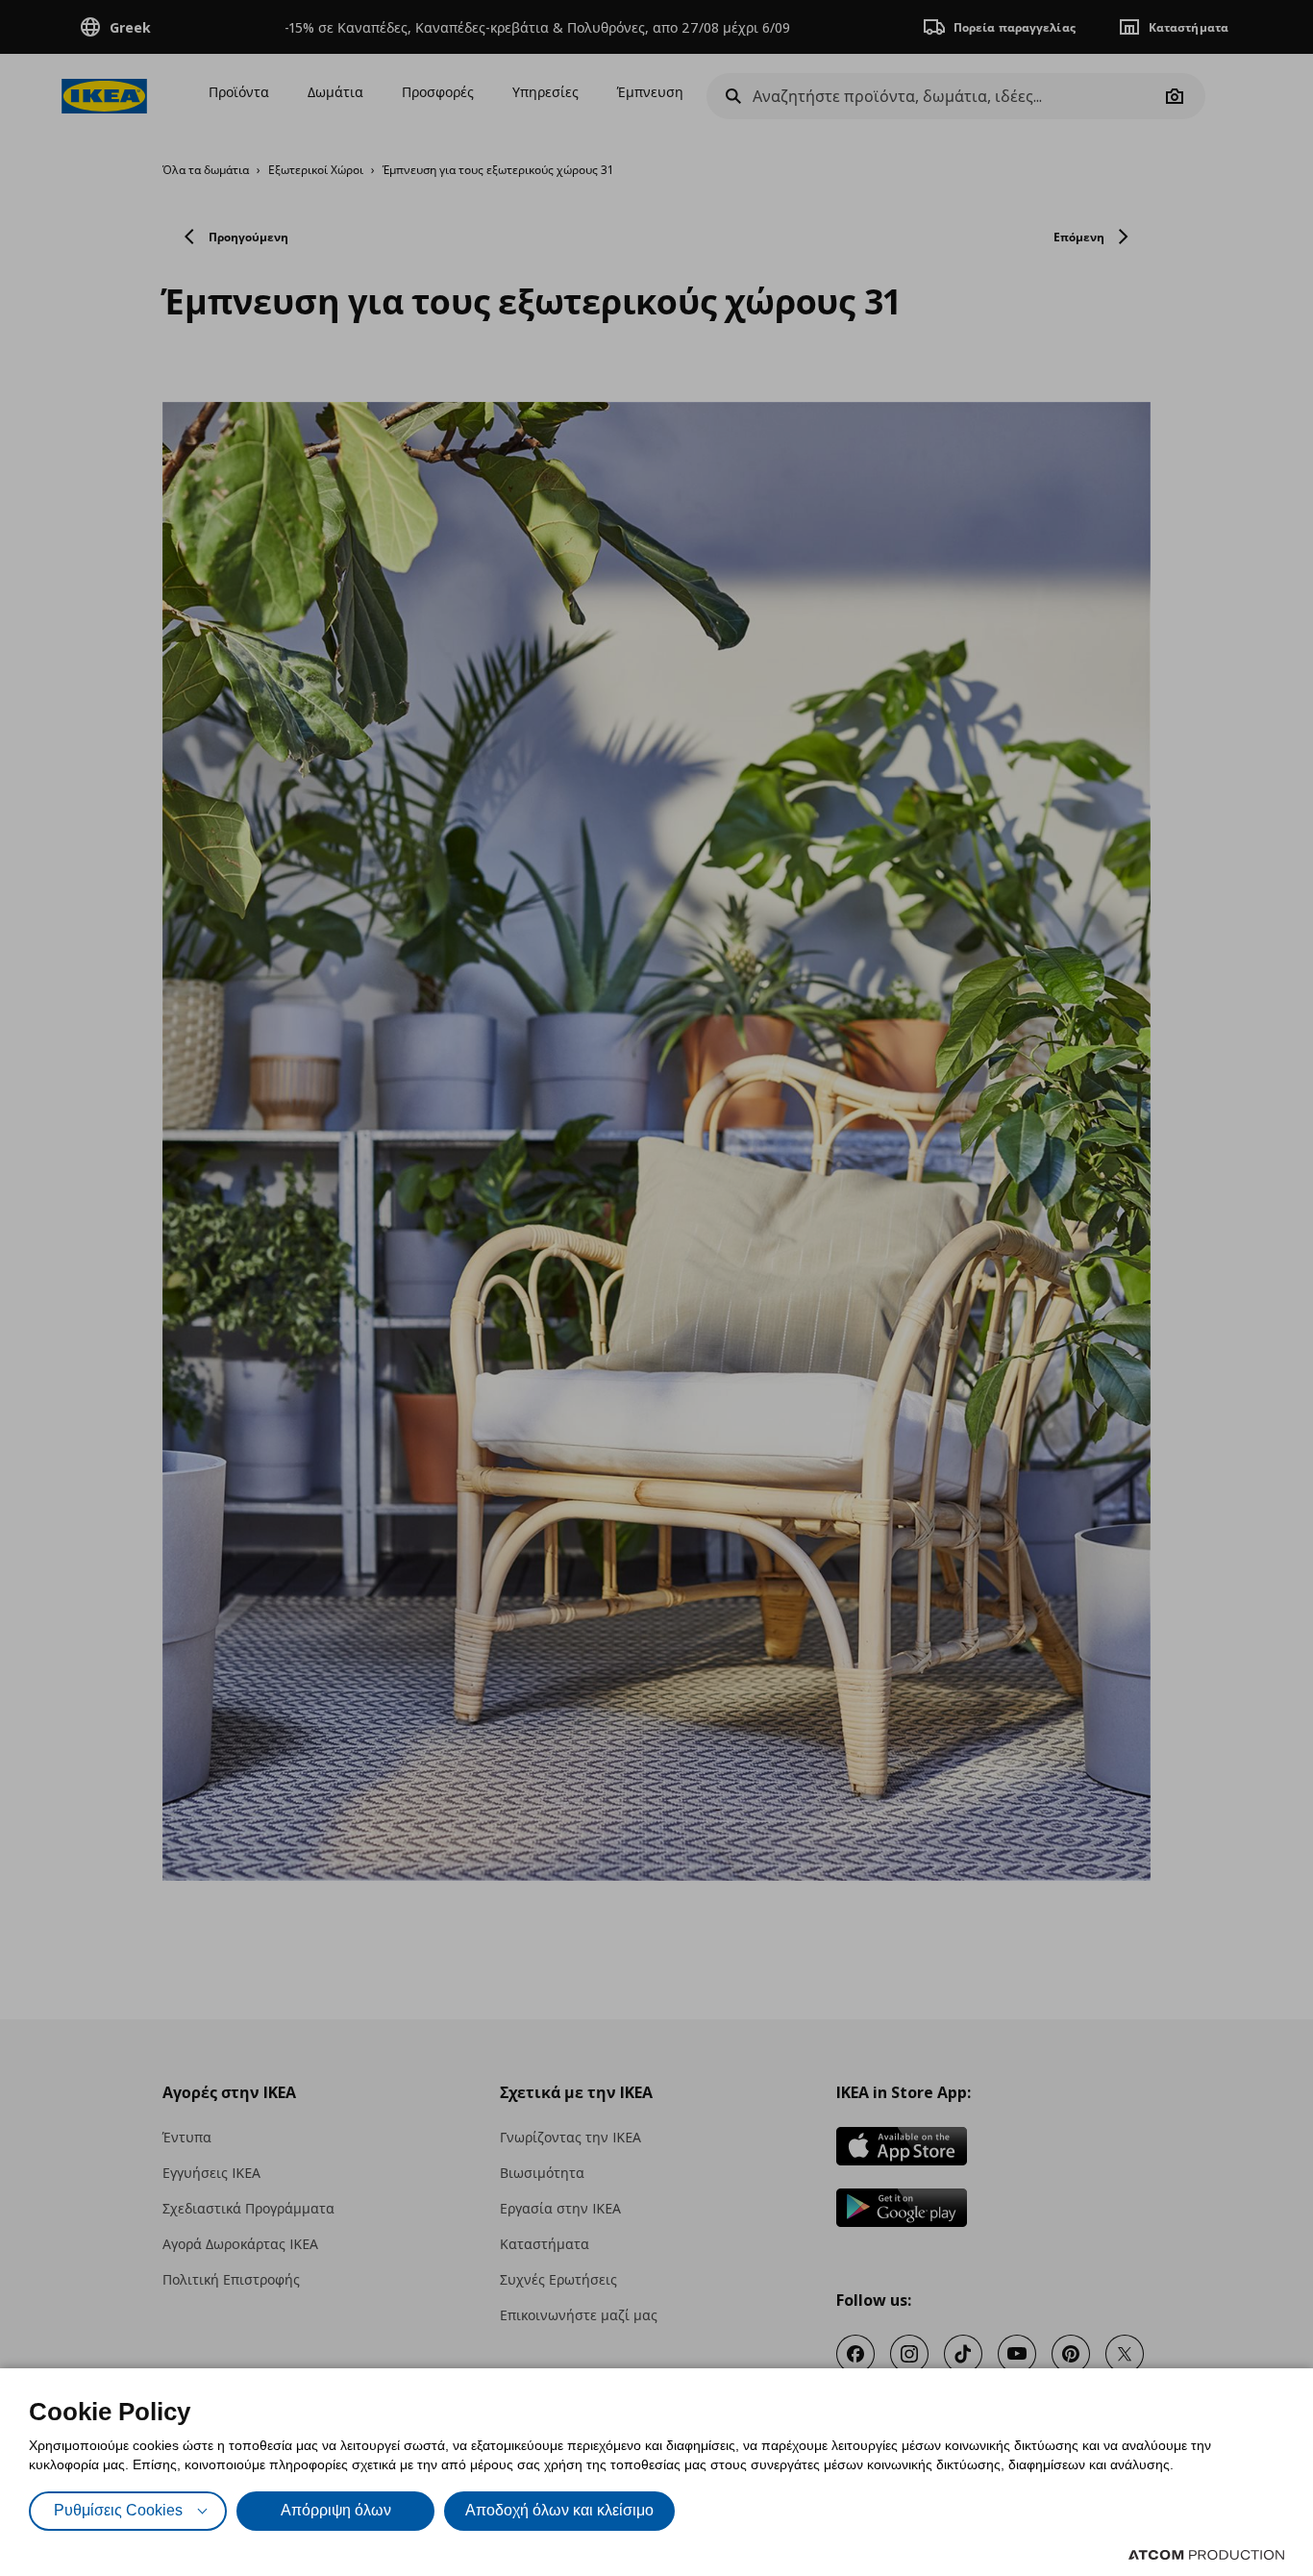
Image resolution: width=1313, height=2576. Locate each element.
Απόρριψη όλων (336, 2510)
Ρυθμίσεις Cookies (118, 2510)
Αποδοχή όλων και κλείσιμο (559, 2510)
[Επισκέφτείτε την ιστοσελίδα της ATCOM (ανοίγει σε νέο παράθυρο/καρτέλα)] (1206, 2555)
